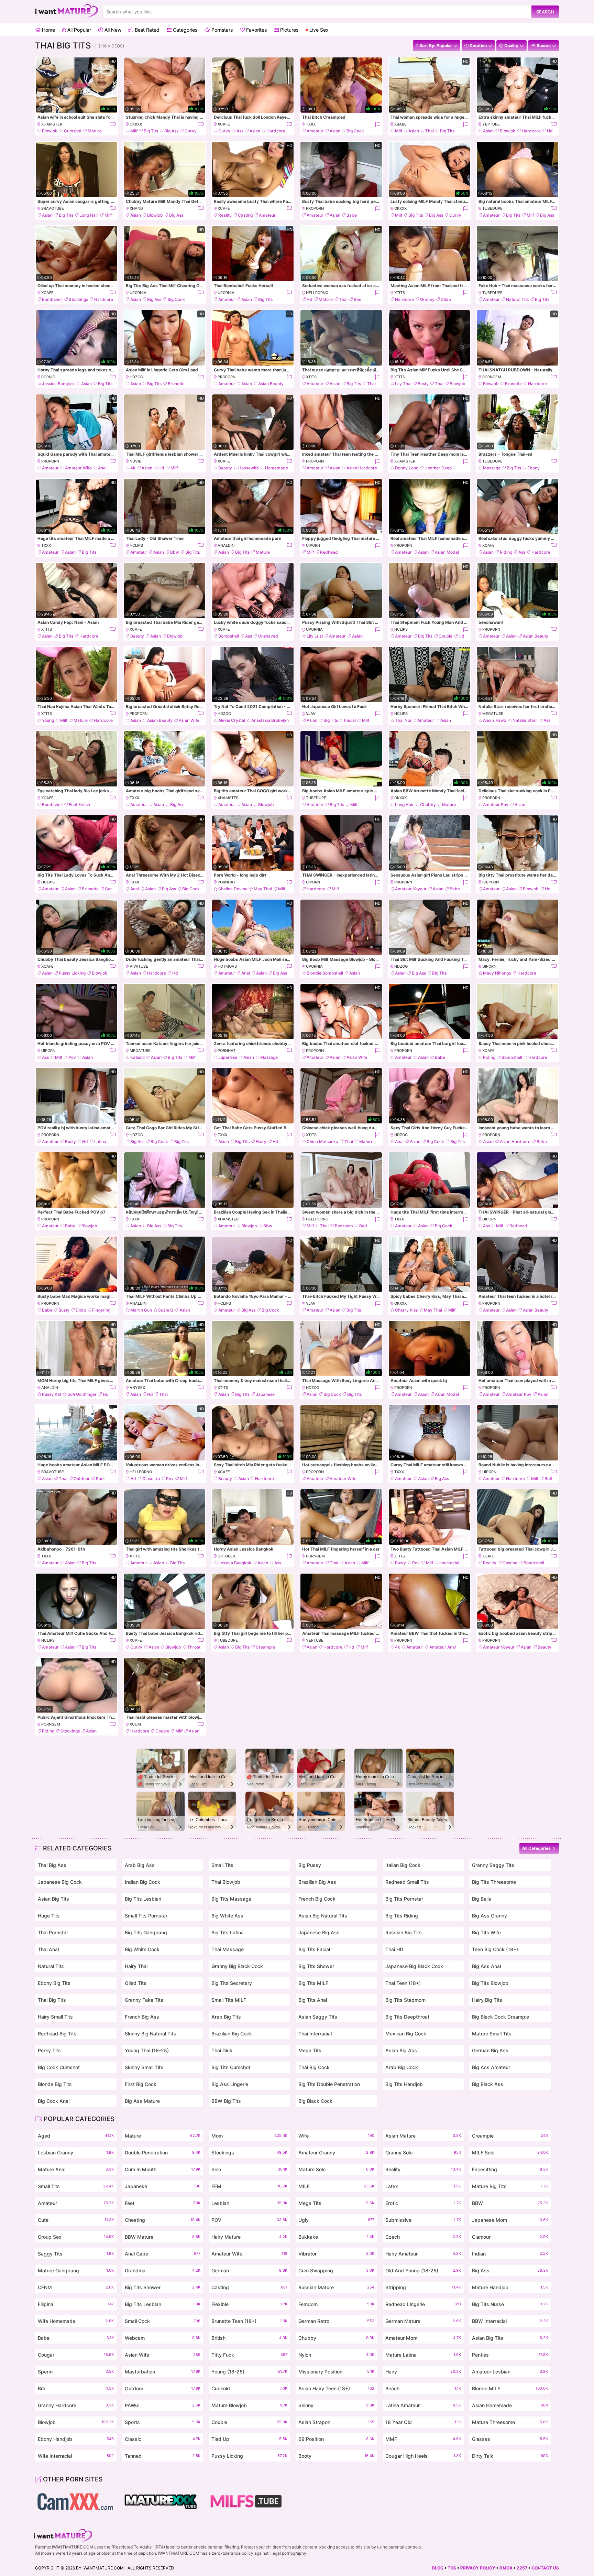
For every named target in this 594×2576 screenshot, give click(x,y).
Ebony (533, 468)
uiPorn (313, 545)
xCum (135, 1724)
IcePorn (491, 882)
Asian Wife (189, 720)
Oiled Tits (136, 1983)
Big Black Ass (488, 2084)
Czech (423, 2237)
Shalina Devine (233, 889)
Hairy (261, 1142)
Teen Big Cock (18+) (495, 1949)
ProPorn (315, 208)
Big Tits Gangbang (146, 1932)
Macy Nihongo (497, 973)
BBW (510, 2203)
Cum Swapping (336, 2270)
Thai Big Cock (314, 2067)
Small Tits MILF (229, 2000)
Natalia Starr (525, 720)
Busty (423, 384)
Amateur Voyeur (411, 889)
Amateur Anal (443, 1647)
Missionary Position (336, 2372)
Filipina (76, 2304)
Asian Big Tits (53, 1899)
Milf (134, 131)
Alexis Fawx (495, 720)
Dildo (446, 299)
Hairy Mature (249, 2237)
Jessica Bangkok (58, 384)
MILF (336, 2186)
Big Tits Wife (486, 1932)
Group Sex (76, 2237)
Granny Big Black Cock (237, 1966)
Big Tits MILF (313, 1983)
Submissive (423, 2220)
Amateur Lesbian (510, 2372)
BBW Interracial (510, 2321)
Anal (102, 468)
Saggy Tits (76, 2254)
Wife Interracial (76, 2456)
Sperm (76, 2372)
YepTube (491, 124)
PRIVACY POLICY (478, 2568)
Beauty (225, 468)
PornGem (492, 377)
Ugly (336, 2220)
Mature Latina (423, 2355)
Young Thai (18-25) (147, 2050)
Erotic (423, 2203)
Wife (336, 2136)
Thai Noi (403, 720)
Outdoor (82, 1479)
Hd (550, 131)
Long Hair (89, 215)
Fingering (101, 1310)
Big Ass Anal (486, 1966)
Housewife (249, 468)
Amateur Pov (496, 805)
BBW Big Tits (226, 2101)
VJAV (311, 714)
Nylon (336, 2355)
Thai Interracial (315, 2034)
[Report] (113, 124)
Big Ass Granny (489, 1916)
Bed (358, 299)
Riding (506, 552)
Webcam (163, 2338)
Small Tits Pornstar (146, 1916)
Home (48, 30)
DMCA (506, 2568)
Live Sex (318, 30)
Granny (427, 299)
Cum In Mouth (163, 2169)
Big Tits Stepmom (405, 2000)
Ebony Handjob (76, 2439)
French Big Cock (317, 1899)
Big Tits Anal (313, 2000)
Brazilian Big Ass (317, 1882)
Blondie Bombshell (325, 973)
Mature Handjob (510, 2287)
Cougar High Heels (423, 2456)
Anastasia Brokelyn (270, 720)
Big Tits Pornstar (404, 1899)
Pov (72, 1057)
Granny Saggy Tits (493, 1865)
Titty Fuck (249, 2355)
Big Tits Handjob (404, 2084)
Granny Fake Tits (144, 2000)
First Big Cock (141, 2084)
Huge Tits (49, 1916)
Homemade (277, 468)
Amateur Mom (423, 2338)
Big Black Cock (315, 2101)
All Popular (79, 30)
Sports (163, 2422)
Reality (225, 215)
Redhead (329, 552)
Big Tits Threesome (494, 1882)
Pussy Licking (72, 973)
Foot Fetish (79, 805)
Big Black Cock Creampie (500, 2017)
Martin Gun (141, 1310)
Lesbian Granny (76, 2153)
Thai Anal (48, 1949)
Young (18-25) (249, 2372)
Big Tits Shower (316, 1966)
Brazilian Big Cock (232, 2034)
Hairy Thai (136, 1966)
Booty (336, 2456)
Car (108, 889)
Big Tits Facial (314, 1949)
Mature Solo (336, 2169)
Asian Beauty (271, 384)
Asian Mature (423, 2136)
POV (249, 2220)
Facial (350, 720)
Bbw (175, 552)
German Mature (423, 2321)
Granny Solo (423, 2153)
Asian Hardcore (362, 468)
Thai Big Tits (52, 2000)
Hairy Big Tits (487, 2000)
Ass (240, 131)
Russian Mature (336, 2287)
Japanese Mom (510, 2220)
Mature (95, 131)
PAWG (163, 2405)
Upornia (138, 293)
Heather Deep (438, 468)
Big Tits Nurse (510, 2304)
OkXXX (136, 124)
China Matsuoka (322, 1142)
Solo (249, 2169)
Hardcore (276, 131)
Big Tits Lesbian (143, 1899)
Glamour (510, 2237)
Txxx (311, 124)
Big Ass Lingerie (230, 2084)
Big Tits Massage (231, 1899)
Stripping (423, 2287)
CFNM (76, 2287)
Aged (76, 2136)
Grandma (163, 2270)
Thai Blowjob (226, 1882)
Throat (194, 1647)
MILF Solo (510, 2153)
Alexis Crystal (232, 720)
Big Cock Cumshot (59, 2067)
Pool (100, 1479)
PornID (48, 377)
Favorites (256, 30)
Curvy (191, 131)
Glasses (510, 2439)
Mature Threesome (510, 2422)
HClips (136, 545)
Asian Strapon (336, 2422)
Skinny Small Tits (144, 2067)
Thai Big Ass (52, 1865)
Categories (184, 30)
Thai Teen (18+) (403, 1983)
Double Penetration (163, 2153)
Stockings (78, 299)
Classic (163, 2439)
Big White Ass (227, 1916)
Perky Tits (49, 2050)
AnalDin (226, 545)
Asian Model (447, 552)
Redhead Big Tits (57, 2034)
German (249, 2270)
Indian (510, 2254)
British (249, 2338)
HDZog (136, 377)
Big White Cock (142, 1949)
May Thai (263, 889)
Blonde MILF (510, 2388)
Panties (510, 2355)
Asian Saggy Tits (318, 2017)
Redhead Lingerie (423, 2304)
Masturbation (163, 2372)
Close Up (151, 1479)
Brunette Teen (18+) (249, 2321)
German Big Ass (490, 2050)
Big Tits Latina (228, 1932)
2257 (522, 2568)
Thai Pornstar (53, 1932)
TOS (452, 2568)
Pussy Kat (52, 1394)
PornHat (227, 882)
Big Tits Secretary (232, 1983)
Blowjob (50, 131)
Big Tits (151, 131)
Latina (100, 1142)
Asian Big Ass (401, 2050)
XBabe (400, 124)
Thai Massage (228, 1949)
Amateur (315, 131)
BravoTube (53, 208)
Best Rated (146, 30)
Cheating (163, 2220)
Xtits (400, 293)
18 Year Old (423, 2422)
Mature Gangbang (76, 2270)
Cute (76, 2220)
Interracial (449, 1563)
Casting (245, 215)
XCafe (224, 124)
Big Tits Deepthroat (407, 2017)
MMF (423, 2439)
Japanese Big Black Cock (414, 1966)
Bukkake (336, 2237)
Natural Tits (517, 299)
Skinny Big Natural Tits (150, 2034)
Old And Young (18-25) (423, 2270)
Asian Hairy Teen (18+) (336, 2388)
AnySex (137, 1388)
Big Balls (482, 1899)
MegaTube (493, 714)
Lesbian (249, 2203)
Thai (430, 131)
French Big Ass (142, 2017)
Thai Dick (222, 2050)
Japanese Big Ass (319, 1932)
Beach (423, 2388)
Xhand (136, 208)
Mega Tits (310, 2050)
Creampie (265, 1647)
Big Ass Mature (142, 2101)
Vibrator (336, 2254)
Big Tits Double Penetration (329, 2084)
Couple (445, 636)
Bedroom (344, 1226)
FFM (249, 2186)
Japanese (228, 1057)
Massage (492, 468)
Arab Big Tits (226, 2017)
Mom (249, 2136)
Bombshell (52, 299)
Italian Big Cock (403, 1865)
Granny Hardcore (76, 2405)
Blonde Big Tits (55, 2084)
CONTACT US (545, 2568)
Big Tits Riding (402, 1916)
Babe (352, 215)
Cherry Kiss (406, 1310)
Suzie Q (166, 1310)
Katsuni (137, 1057)
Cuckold (249, 2388)
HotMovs (227, 966)
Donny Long (407, 468)
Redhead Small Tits (407, 1882)
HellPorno (317, 293)
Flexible (249, 2304)
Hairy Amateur (423, 2254)
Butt (548, 1479)
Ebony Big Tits (54, 1983)
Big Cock (355, 131)
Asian (255, 131)
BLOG (438, 2568)
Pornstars (221, 30)
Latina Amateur (423, 2405)
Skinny (336, 2405)
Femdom (336, 2304)
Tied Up (249, 2439)
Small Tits (222, 1865)
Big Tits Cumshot (231, 2067)
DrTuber (226, 1556)
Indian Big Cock (142, 1882)
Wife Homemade (76, 2321)
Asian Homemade (510, 2405)
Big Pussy (310, 1865)
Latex (423, 2186)
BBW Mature (163, 2237)
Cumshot (73, 131)
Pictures (289, 30)
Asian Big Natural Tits (323, 1916)
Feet (163, 2203)
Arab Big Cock (402, 2067)
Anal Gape (163, 2254)
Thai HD (394, 1949)
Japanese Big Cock (60, 1882)
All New (112, 30)
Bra (76, 2388)
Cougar (76, 2355)
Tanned (163, 2456)
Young (48, 720)
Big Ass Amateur (491, 2067)
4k (133, 468)
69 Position (336, 2439)
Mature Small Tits (492, 2034)
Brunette (176, 384)
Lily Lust (315, 636)
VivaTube (139, 966)
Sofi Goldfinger (82, 1394)
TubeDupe (492, 208)
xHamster (52, 124)
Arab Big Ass (140, 1865)
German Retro (336, 2321)
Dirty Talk (510, 2456)
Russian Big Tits (404, 1932)
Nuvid (136, 461)
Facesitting (510, 2169)
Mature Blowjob (249, 2405)
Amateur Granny (336, 2153)
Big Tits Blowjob (490, 1983)
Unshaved (268, 636)
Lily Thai (403, 384)
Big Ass (171, 131)
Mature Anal (76, 2169)
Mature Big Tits (510, 2186)
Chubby (428, 805)
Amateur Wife (78, 468)
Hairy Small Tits (55, 2017)
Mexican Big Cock (406, 2034)
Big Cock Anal (54, 2101)
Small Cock (163, 2321)
